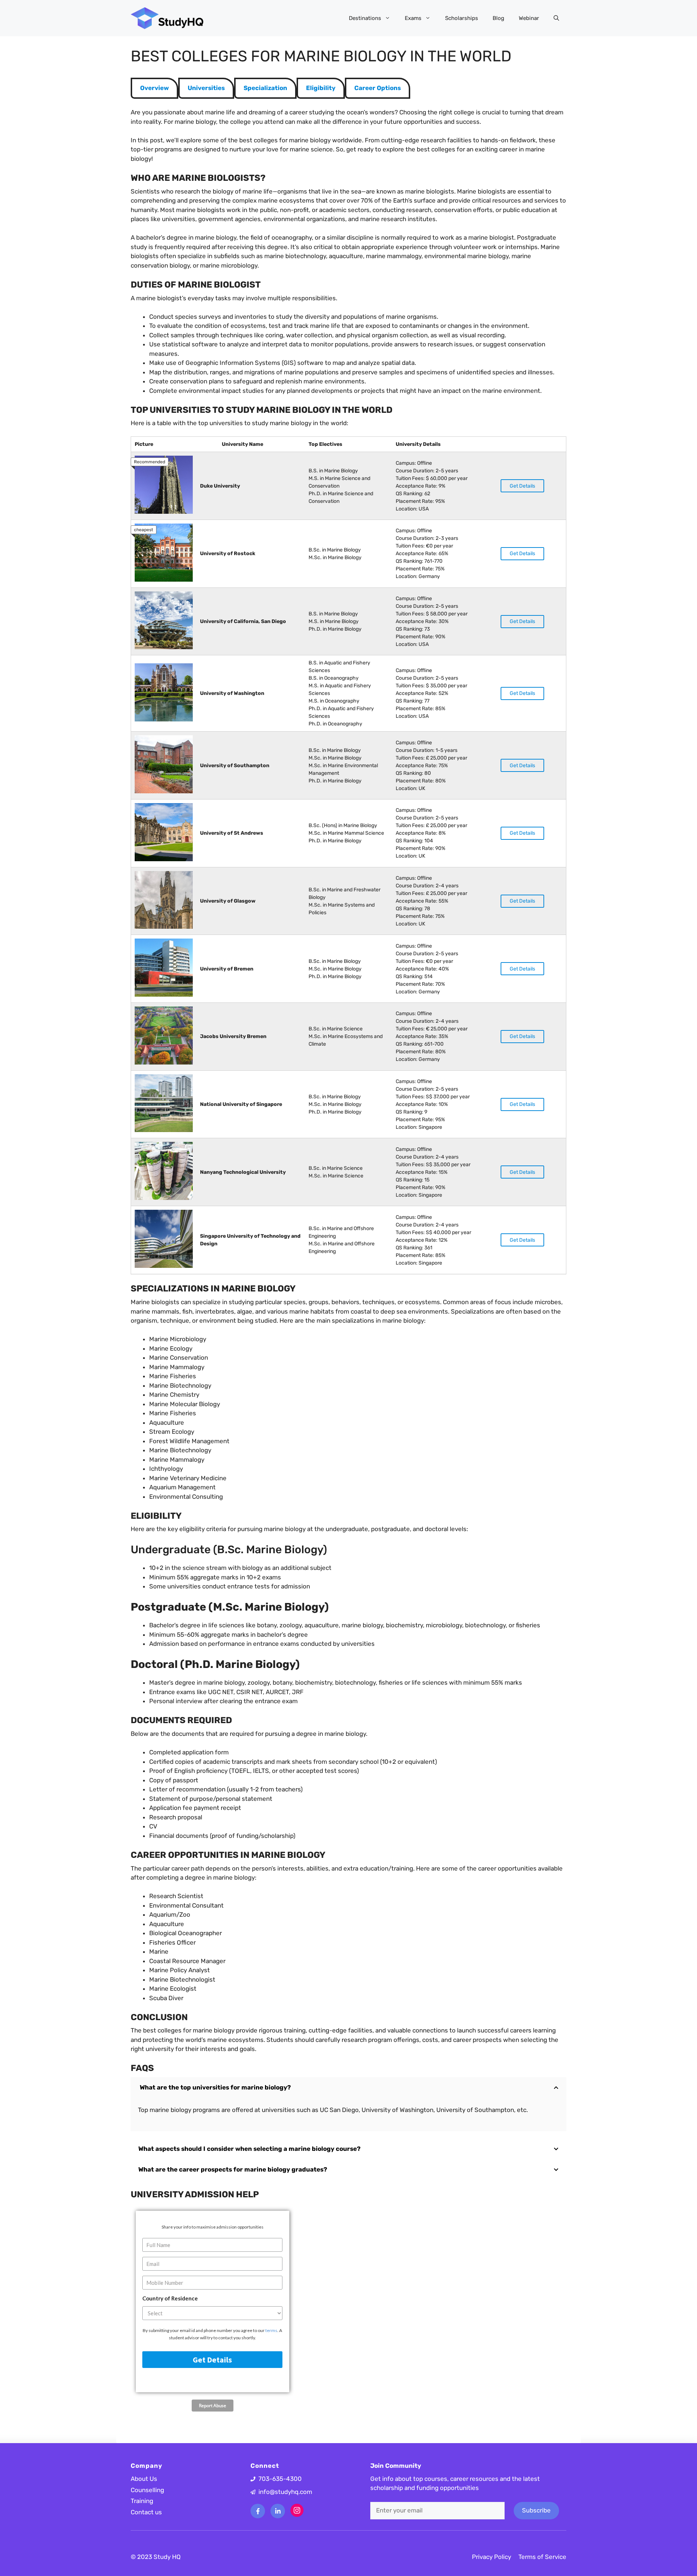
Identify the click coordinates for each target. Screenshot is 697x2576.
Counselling (147, 2490)
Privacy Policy (492, 2557)
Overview (154, 88)
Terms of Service (542, 2557)
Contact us (146, 2512)
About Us (144, 2479)
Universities (206, 88)
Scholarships (462, 18)
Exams (413, 18)
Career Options (378, 88)
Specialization (265, 88)
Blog (498, 18)
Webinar (529, 18)
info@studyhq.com (285, 2492)
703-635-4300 (280, 2479)
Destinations (365, 18)
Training (142, 2501)
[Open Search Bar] (556, 18)
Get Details (522, 486)
